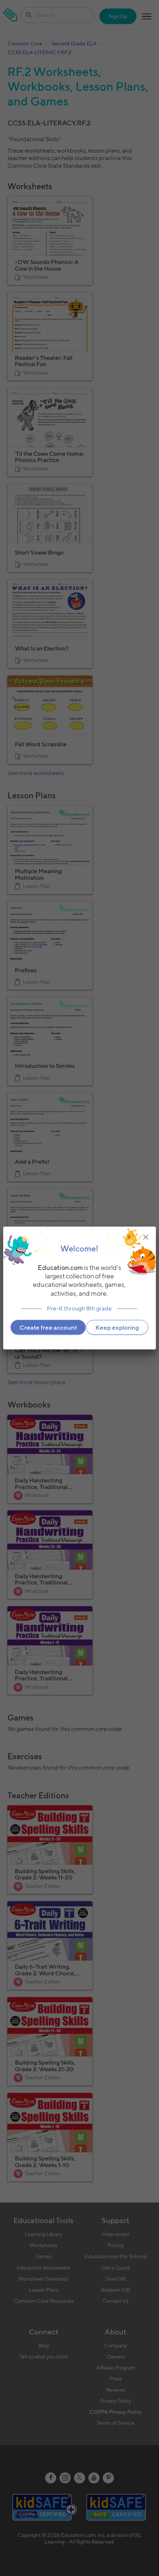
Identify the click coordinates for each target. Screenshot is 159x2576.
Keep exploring (117, 1327)
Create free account (48, 1327)
